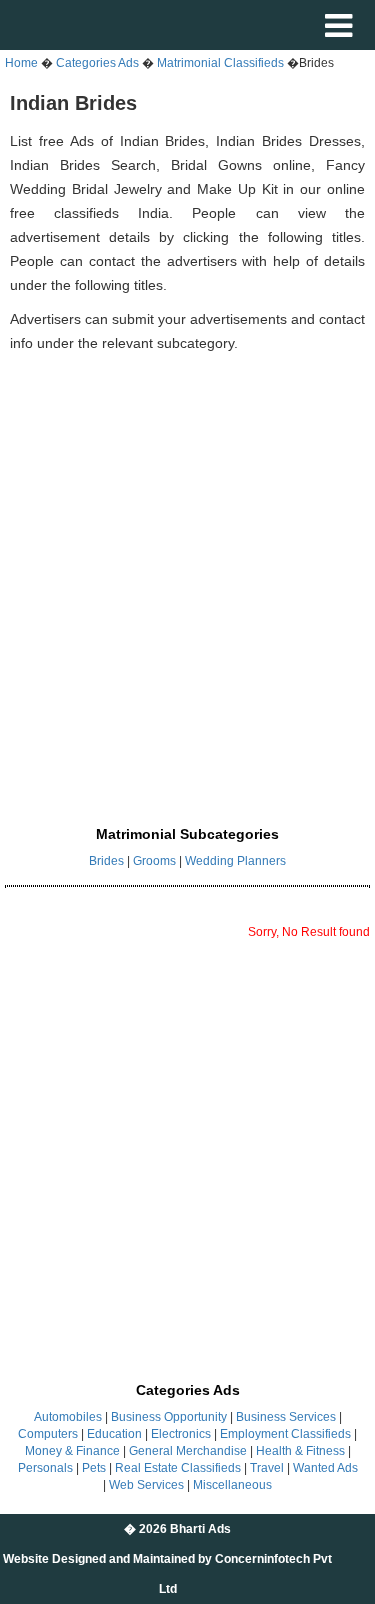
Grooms (154, 861)
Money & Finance (72, 1451)
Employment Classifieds (285, 1434)
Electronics (181, 1434)
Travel (267, 1468)
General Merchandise (188, 1451)
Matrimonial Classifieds (222, 63)
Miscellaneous (232, 1485)
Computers (48, 1434)
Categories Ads (97, 63)
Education (114, 1434)
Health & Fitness (300, 1451)
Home (21, 63)
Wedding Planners (235, 861)
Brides (106, 861)
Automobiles (68, 1417)
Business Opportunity (169, 1417)
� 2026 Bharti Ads (177, 1529)
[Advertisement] (187, 567)
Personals (45, 1468)
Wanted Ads (325, 1468)
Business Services (286, 1417)
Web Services (146, 1485)
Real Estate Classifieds (178, 1468)
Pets (94, 1468)
